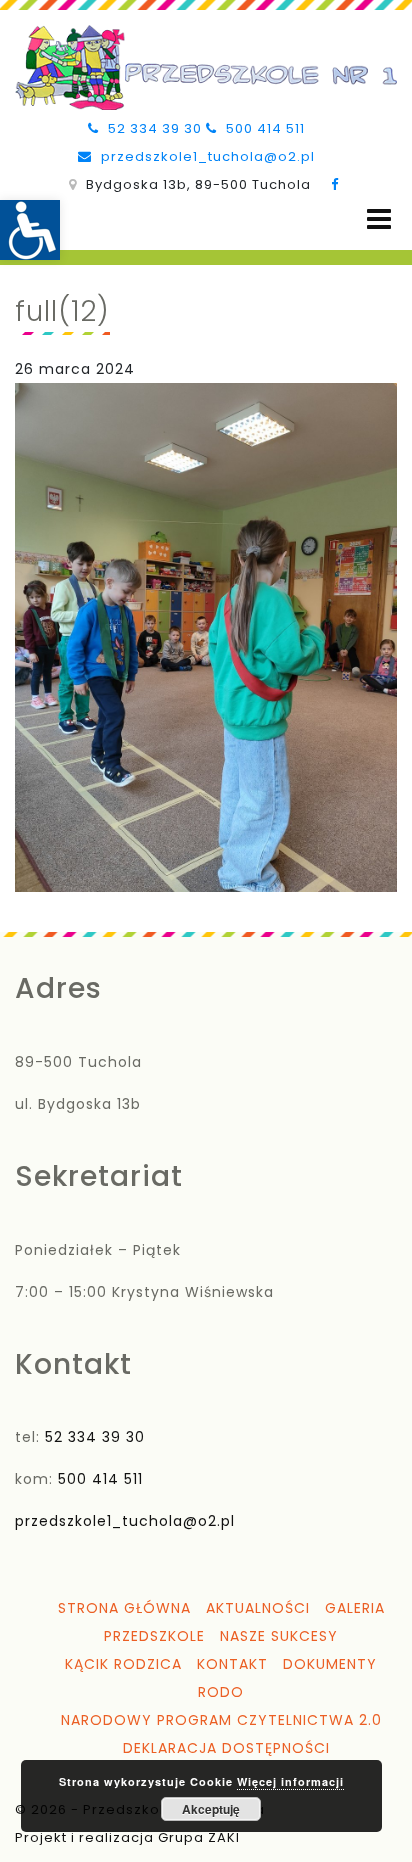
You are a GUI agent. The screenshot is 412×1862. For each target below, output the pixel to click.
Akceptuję (211, 1809)
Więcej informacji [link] (290, 1781)
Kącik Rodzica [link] (123, 1664)
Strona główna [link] (124, 1608)
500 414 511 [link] (263, 128)
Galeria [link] (355, 1608)
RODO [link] (221, 1692)
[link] (30, 230)
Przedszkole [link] (154, 1636)
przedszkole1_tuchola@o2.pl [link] (206, 156)
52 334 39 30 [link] (153, 128)
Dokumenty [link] (330, 1664)
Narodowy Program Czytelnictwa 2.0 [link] (221, 1720)
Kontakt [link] (232, 1664)
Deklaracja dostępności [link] (226, 1748)
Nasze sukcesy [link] (279, 1636)
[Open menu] (379, 219)
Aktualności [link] (258, 1608)
